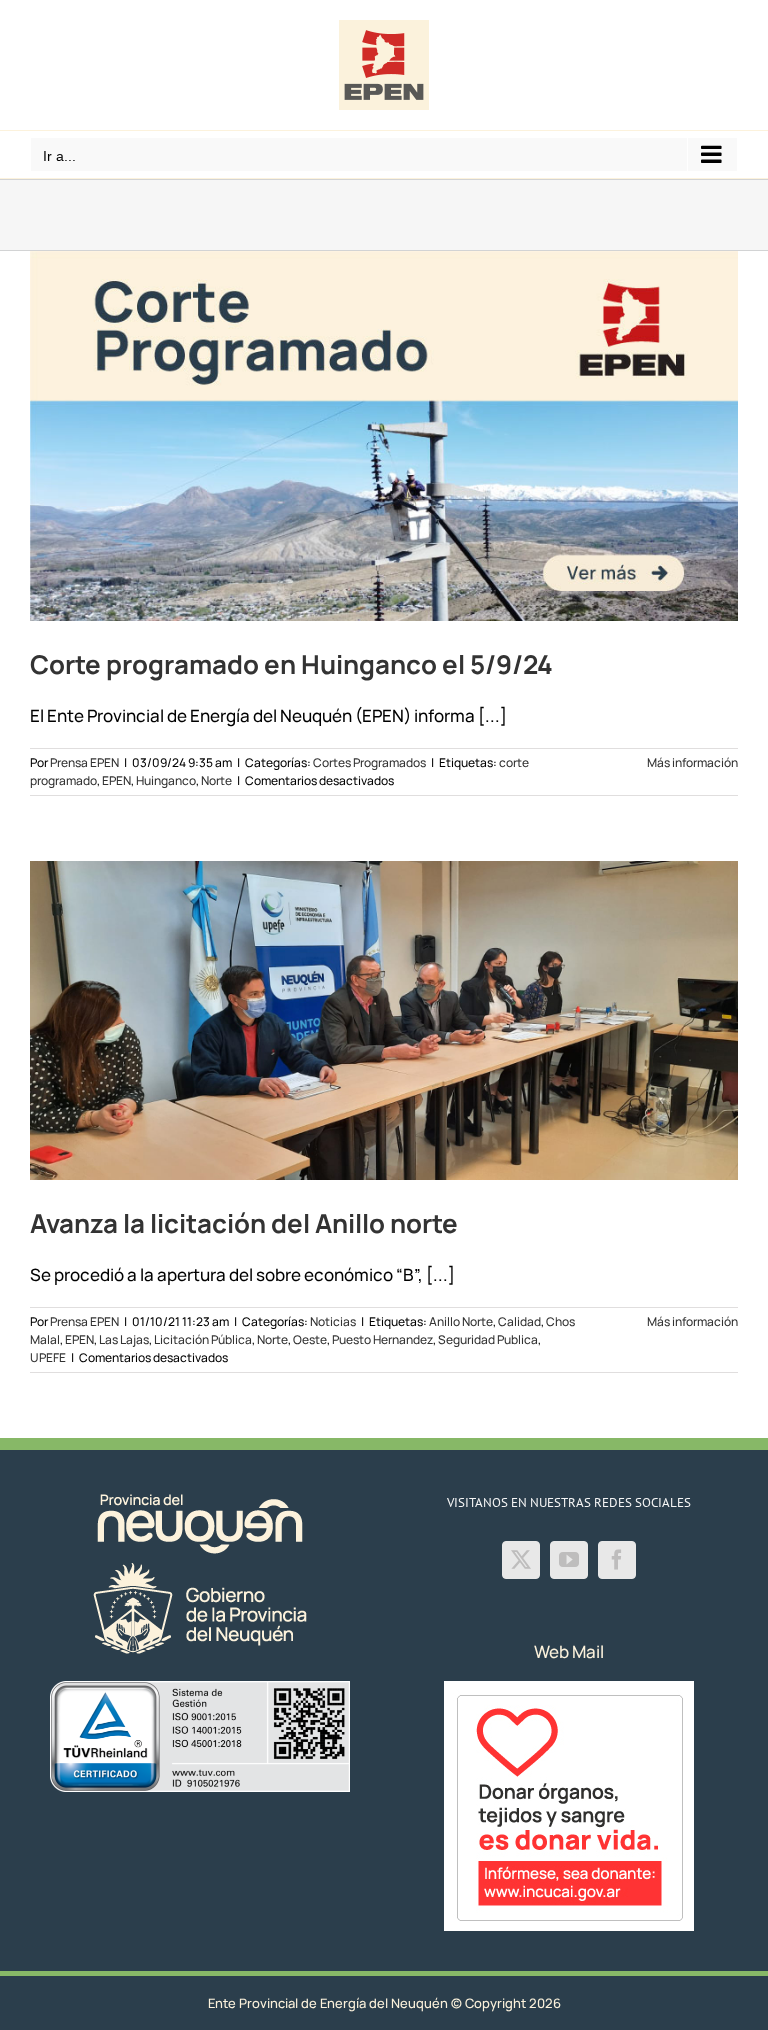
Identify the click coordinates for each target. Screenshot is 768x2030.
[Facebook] (617, 1560)
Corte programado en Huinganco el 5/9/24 (291, 664)
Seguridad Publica (488, 1339)
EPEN (116, 780)
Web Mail (569, 1651)
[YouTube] (569, 1560)
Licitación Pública (203, 1339)
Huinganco (166, 780)
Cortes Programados (369, 762)
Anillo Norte (461, 1321)
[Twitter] (521, 1560)
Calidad (519, 1321)
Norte (216, 780)
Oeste (310, 1339)
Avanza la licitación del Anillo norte (244, 1223)
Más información (692, 762)
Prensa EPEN (84, 762)
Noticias (333, 1321)
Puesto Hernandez (382, 1339)
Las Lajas (124, 1339)
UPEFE (48, 1357)
